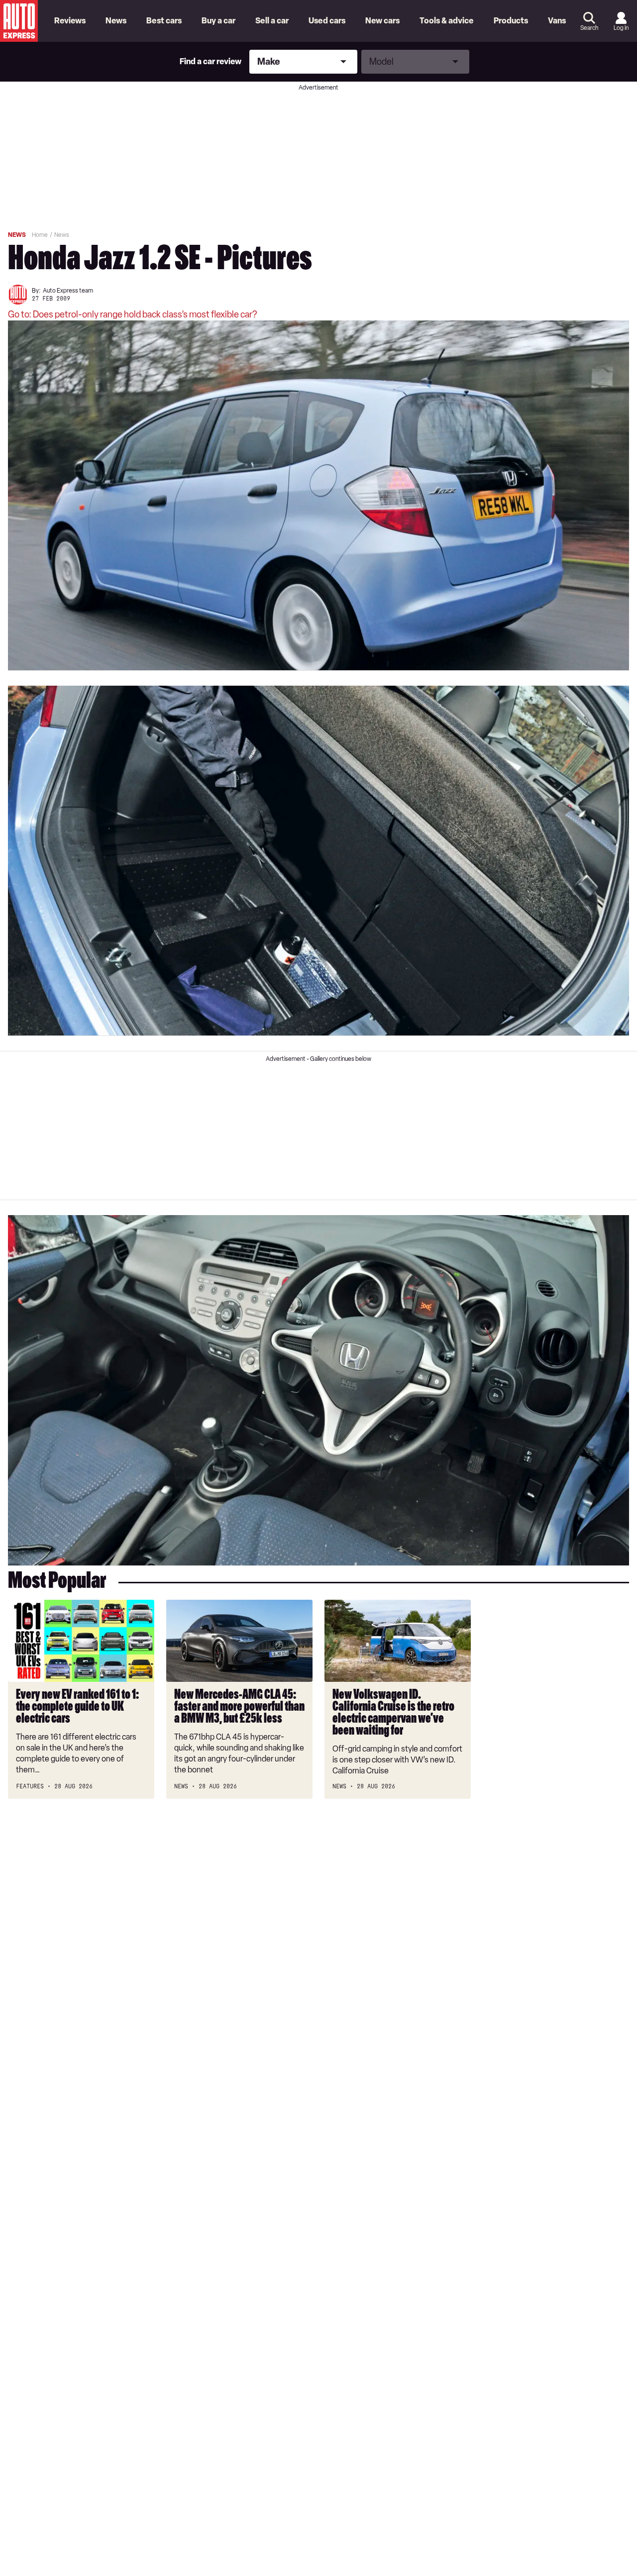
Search (589, 28)
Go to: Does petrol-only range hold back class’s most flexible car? (132, 314)
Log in (621, 28)
